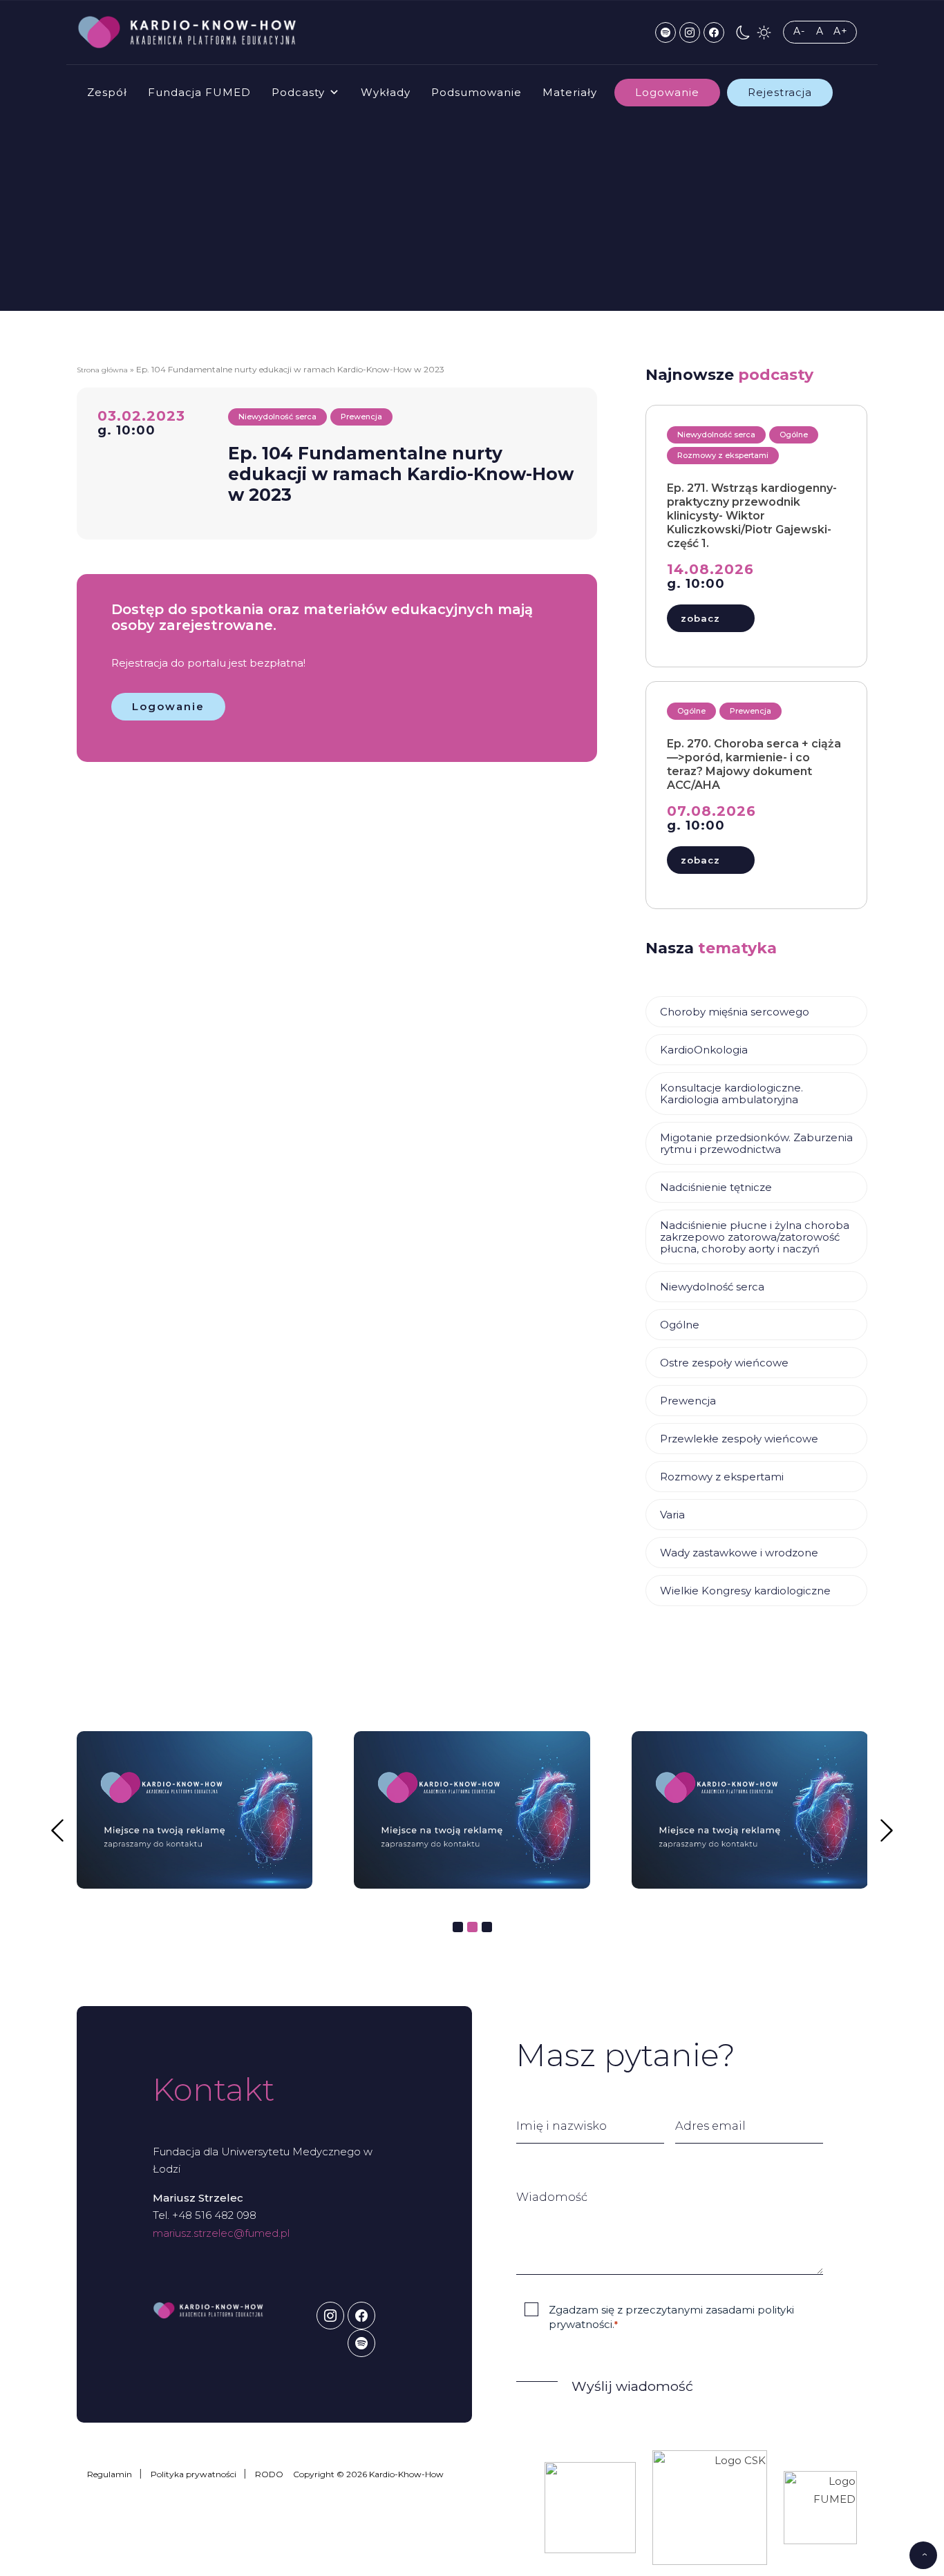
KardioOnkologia (704, 1050)
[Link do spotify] (665, 32)
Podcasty (298, 92)
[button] (743, 32)
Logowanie (667, 92)
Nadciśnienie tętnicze (716, 1187)
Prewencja (688, 1401)
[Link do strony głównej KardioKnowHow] (187, 32)
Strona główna (102, 370)
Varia (672, 1515)
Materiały (570, 92)
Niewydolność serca (712, 1287)
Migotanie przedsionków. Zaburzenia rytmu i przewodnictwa (756, 1143)
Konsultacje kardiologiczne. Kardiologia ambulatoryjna (731, 1094)
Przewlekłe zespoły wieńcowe (739, 1439)
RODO (269, 2474)
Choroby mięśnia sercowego (735, 1012)
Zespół (107, 92)
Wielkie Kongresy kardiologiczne (745, 1591)
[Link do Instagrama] (690, 32)
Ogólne (680, 1325)
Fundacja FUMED (199, 92)
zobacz (700, 618)
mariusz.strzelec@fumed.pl (221, 2233)
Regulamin (110, 2474)
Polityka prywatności (193, 2474)
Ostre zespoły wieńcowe (724, 1363)
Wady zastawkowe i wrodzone (739, 1553)
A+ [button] (841, 31)
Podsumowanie (476, 92)
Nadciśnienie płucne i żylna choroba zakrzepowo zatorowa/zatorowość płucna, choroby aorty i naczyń (755, 1237)
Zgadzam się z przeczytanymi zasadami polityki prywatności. (671, 2317)
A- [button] (799, 31)
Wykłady (386, 92)
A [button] (820, 31)
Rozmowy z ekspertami (722, 1477)
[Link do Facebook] (714, 32)
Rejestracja (780, 92)
